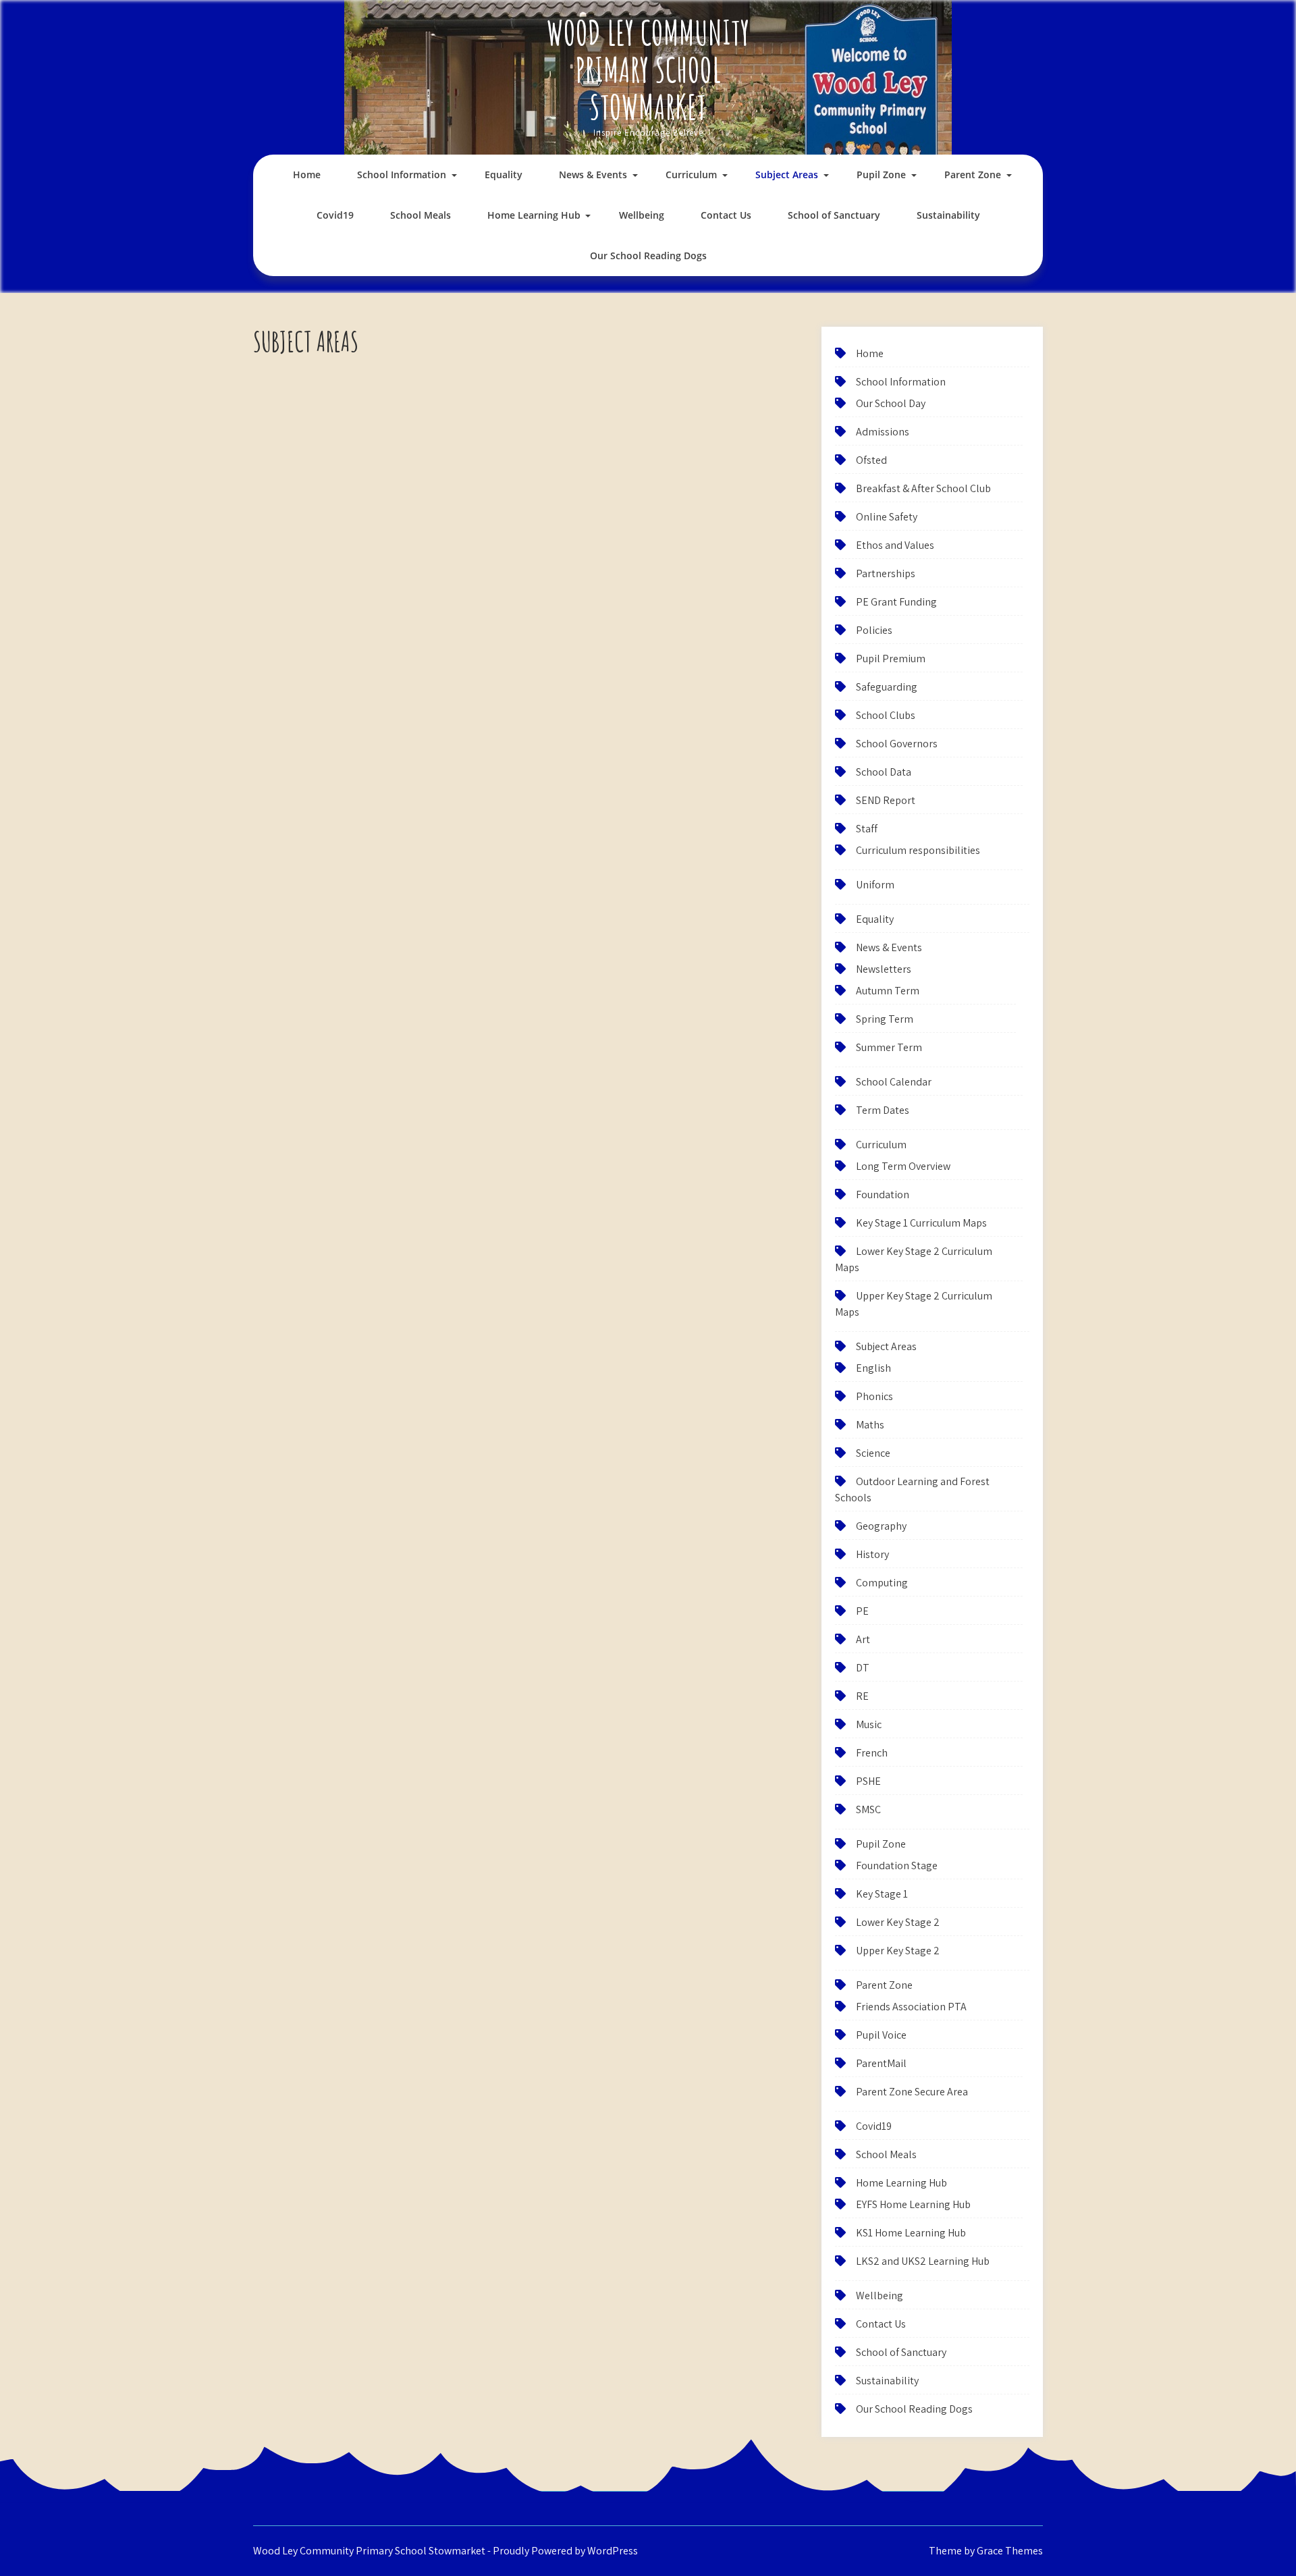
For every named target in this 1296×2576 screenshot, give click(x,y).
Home (307, 175)
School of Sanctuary (834, 215)
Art (863, 1639)
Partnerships (886, 573)
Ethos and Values (895, 545)
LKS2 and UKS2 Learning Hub (923, 2261)
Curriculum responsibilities (918, 850)
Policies (874, 630)
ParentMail (881, 2063)
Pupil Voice (881, 2035)
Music (869, 1724)
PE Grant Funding (896, 602)
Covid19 (335, 215)
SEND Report (886, 800)
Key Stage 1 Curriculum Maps (921, 1223)
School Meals (421, 215)
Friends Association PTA (911, 2007)
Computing (882, 1583)
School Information (402, 175)
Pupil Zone (881, 175)
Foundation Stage (897, 1866)
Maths (870, 1425)
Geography (881, 1526)
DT (863, 1668)
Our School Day (891, 403)
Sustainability (948, 215)
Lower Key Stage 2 (898, 1922)
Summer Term (889, 1047)
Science (873, 1453)
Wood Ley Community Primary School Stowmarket (648, 69)
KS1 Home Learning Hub (911, 2233)
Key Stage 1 (882, 1894)
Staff (867, 829)
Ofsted (871, 460)
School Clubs (886, 715)
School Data (884, 772)
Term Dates (883, 1110)
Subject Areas (787, 175)
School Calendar (894, 1082)
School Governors (897, 744)
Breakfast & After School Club (923, 488)
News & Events (593, 175)
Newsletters (884, 969)
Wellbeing (642, 215)
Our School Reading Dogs (648, 256)
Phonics (874, 1396)
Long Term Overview (903, 1166)
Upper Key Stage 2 (898, 1951)
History (872, 1554)
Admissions (883, 432)
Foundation (883, 1195)
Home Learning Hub (534, 215)
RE (862, 1696)
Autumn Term (888, 991)
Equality (504, 175)
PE (862, 1611)
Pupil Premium (891, 659)
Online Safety (887, 517)
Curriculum (691, 175)
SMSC (868, 1809)
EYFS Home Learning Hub (913, 2204)
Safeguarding (887, 687)
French (872, 1753)
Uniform (875, 885)
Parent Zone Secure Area (912, 2092)
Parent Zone (973, 175)
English (873, 1368)
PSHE (868, 1781)
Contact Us (726, 215)
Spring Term (885, 1019)
